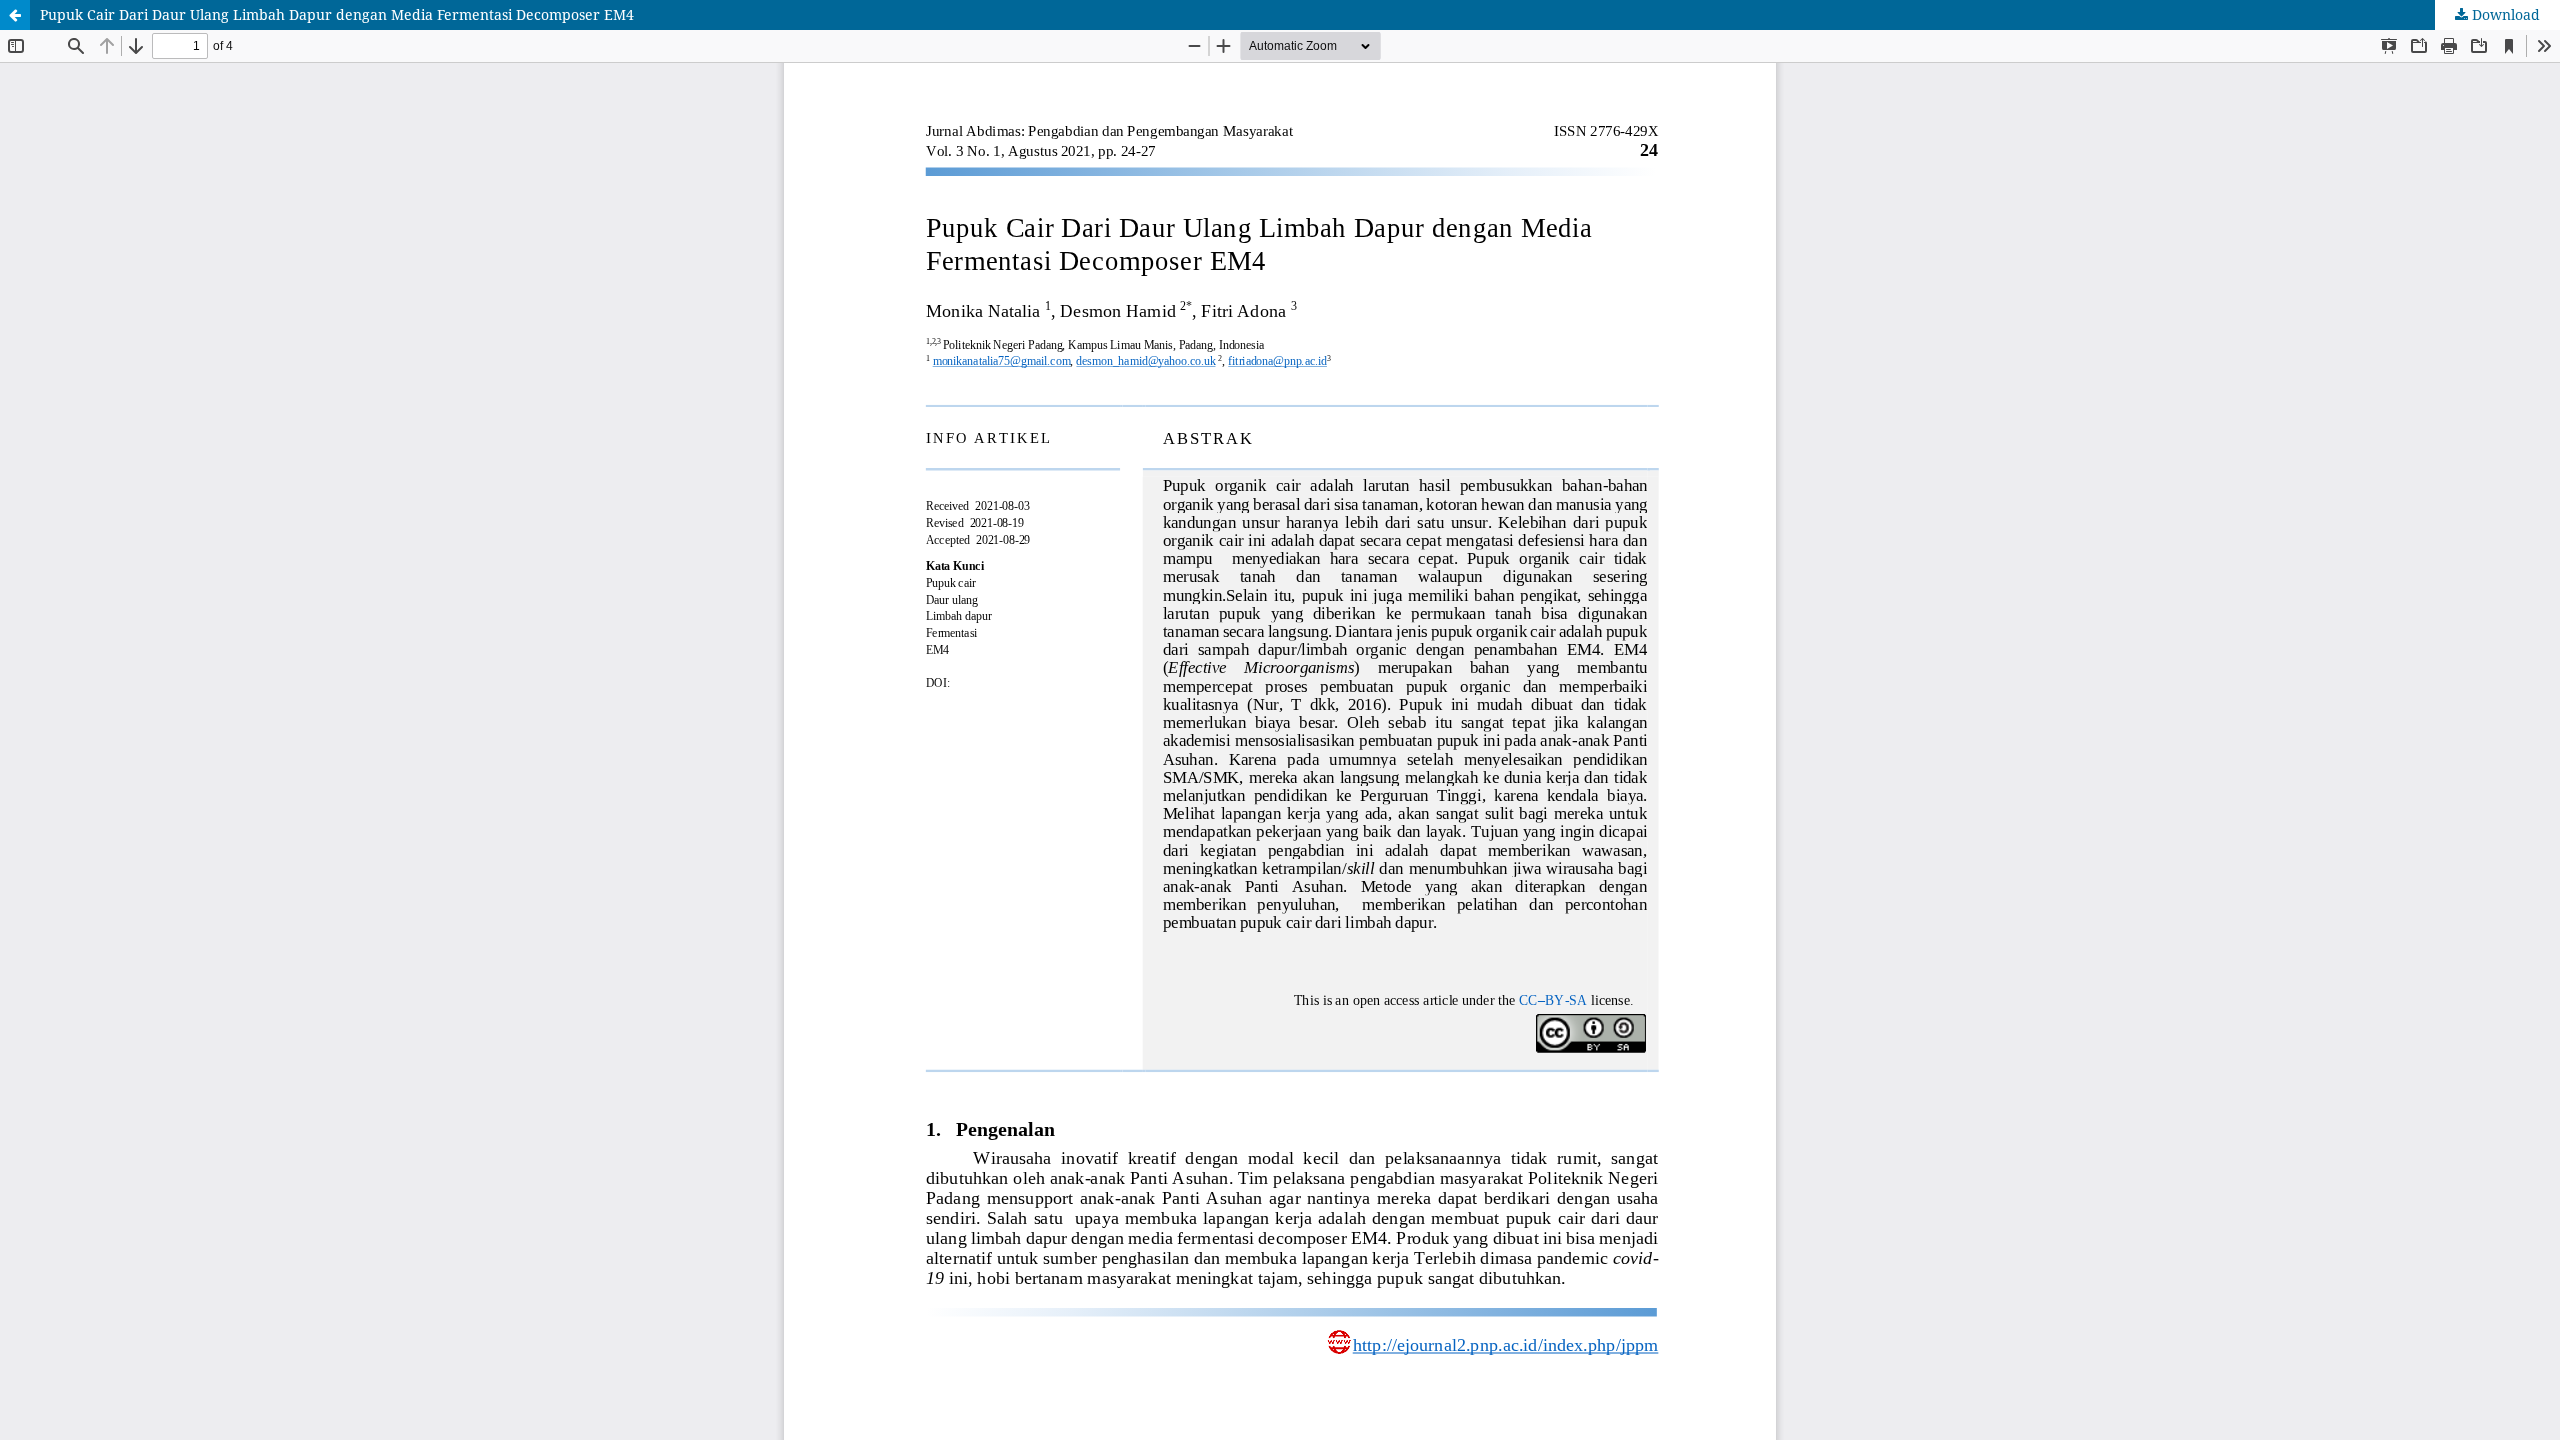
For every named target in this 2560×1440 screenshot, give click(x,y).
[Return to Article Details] (15, 15)
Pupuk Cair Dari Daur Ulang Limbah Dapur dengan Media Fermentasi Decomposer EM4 (337, 14)
